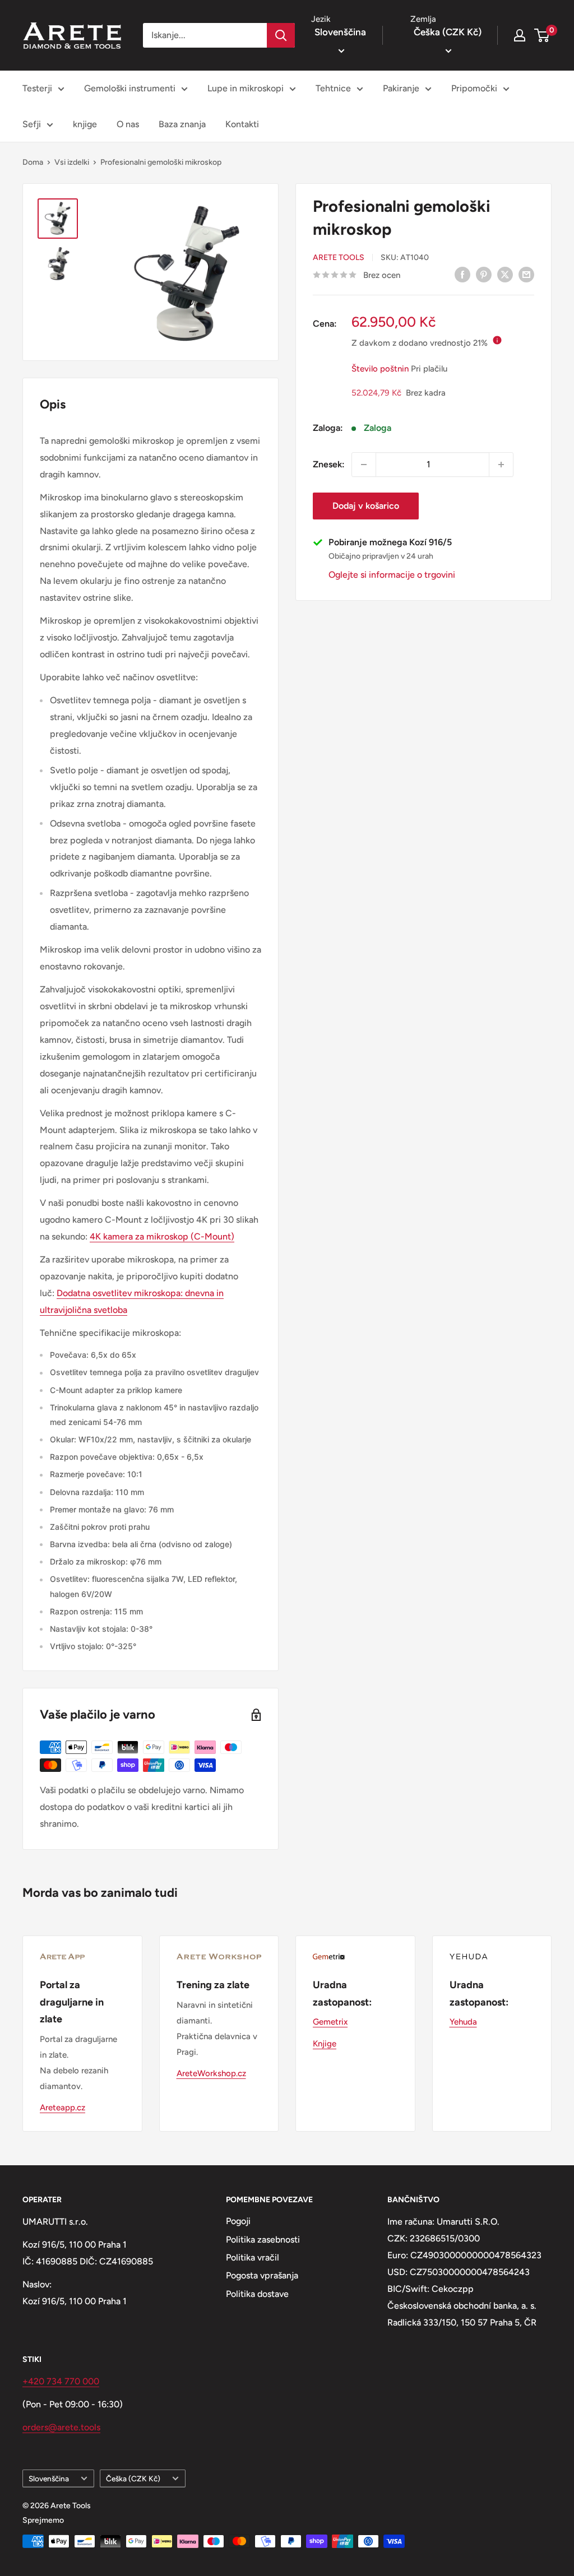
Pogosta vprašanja (262, 2275)
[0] (542, 35)
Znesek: (329, 464)
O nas (128, 124)
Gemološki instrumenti (130, 88)
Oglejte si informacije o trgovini (392, 575)
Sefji (32, 124)
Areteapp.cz (63, 2108)
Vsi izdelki (72, 162)
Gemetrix (330, 2022)
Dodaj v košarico (366, 506)
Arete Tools (339, 257)
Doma (33, 162)
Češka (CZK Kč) (133, 2478)
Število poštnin (380, 369)
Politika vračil (253, 2257)
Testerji (37, 88)
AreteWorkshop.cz (211, 2073)
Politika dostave (257, 2294)
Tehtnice (333, 88)
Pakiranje (401, 88)
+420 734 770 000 (61, 2381)
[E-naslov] (526, 274)
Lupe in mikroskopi (246, 88)
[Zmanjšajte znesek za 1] (364, 465)
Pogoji (238, 2221)
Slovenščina (49, 2478)
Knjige (325, 2044)
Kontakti (242, 124)
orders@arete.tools (61, 2427)
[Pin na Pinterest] (484, 274)
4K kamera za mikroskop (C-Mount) (162, 1236)
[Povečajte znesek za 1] (501, 465)
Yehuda (463, 2022)
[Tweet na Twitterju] (505, 274)
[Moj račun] (520, 35)
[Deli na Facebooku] (462, 274)
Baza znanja (182, 124)
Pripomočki (474, 88)
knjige (85, 124)
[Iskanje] (281, 35)
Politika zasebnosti (263, 2240)
